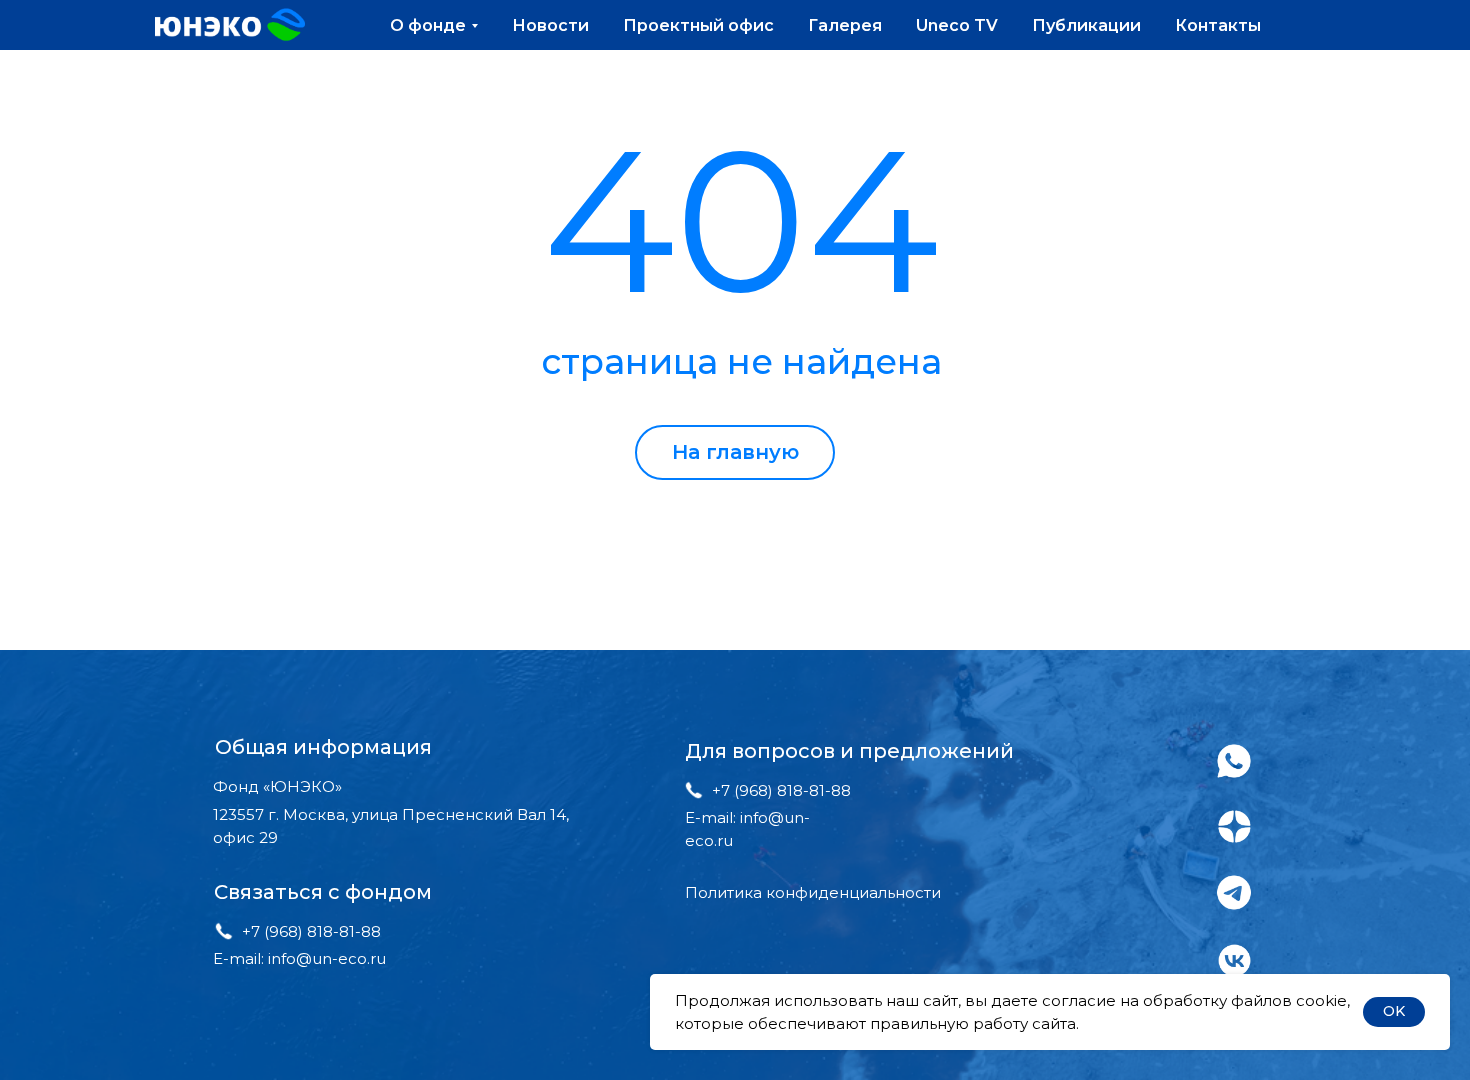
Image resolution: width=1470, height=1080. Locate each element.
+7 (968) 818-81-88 (311, 931)
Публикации (1086, 25)
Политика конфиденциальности (813, 892)
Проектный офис (698, 25)
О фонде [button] (428, 25)
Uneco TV (957, 25)
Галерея (845, 25)
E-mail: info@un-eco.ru (299, 958)
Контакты (1218, 25)
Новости (550, 25)
